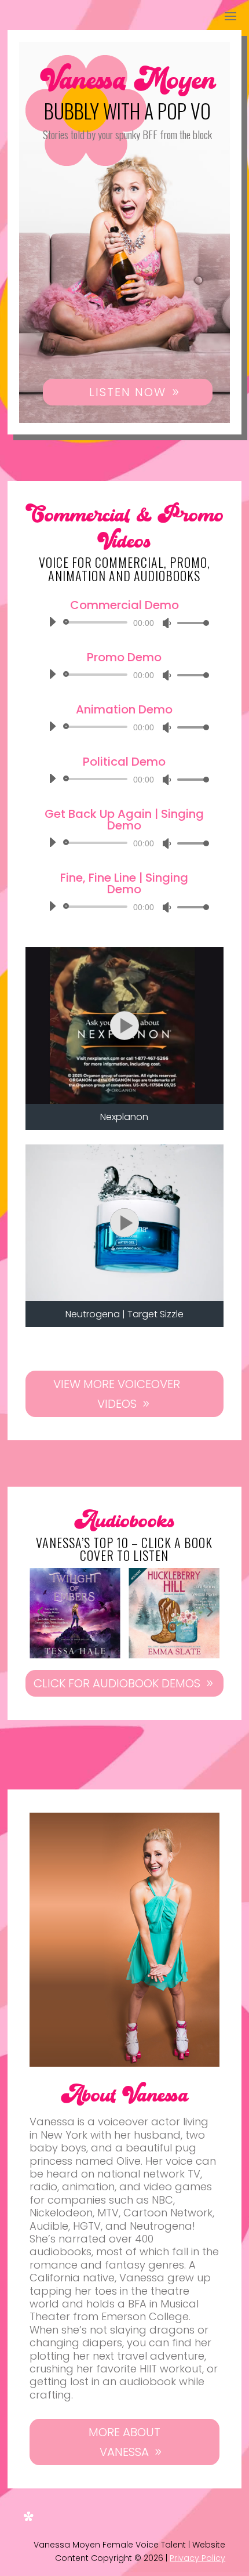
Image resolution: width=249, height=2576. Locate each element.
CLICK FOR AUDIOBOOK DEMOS (117, 1683)
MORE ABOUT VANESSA (124, 2442)
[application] (124, 622)
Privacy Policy (197, 2558)
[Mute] (167, 623)
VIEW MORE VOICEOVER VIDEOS (117, 1394)
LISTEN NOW (128, 392)
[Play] (52, 622)
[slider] (190, 623)
